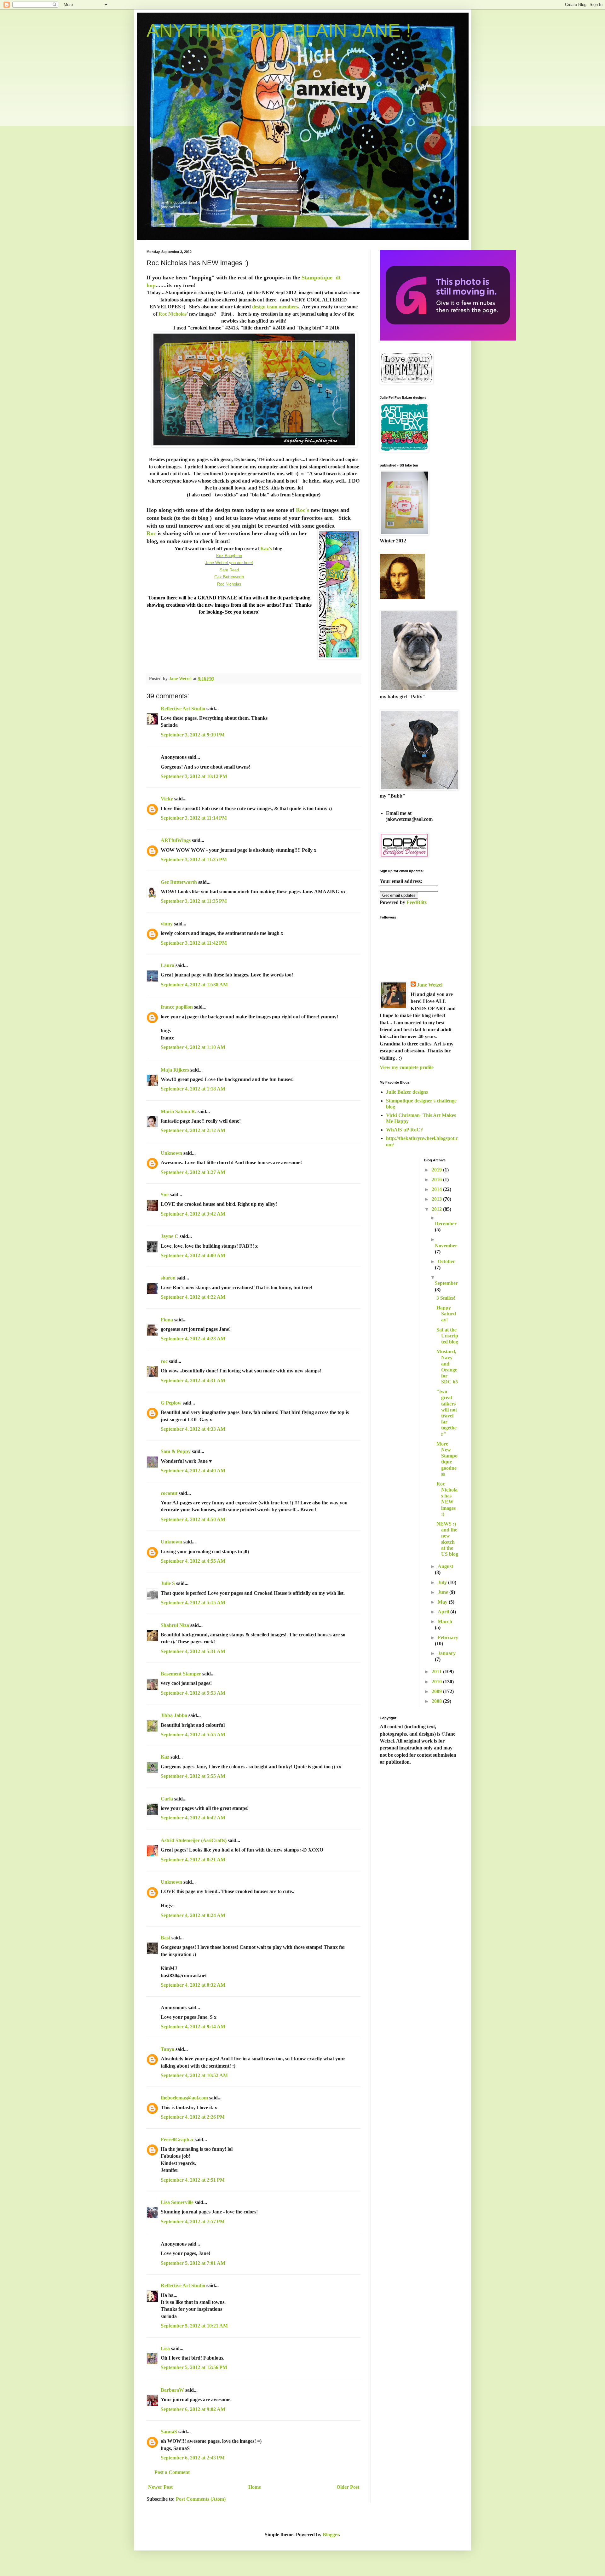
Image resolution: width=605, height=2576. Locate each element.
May (443, 1602)
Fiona (167, 1320)
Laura (167, 965)
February (448, 1637)
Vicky (167, 799)
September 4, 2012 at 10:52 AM (194, 2075)
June (444, 1592)
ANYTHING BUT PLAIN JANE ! (279, 30)
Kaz (165, 1757)
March (445, 1621)
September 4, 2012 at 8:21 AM (193, 1860)
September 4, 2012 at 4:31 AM (193, 1380)
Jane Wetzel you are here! (229, 563)
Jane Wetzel (430, 985)
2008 (437, 1701)
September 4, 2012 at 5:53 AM (193, 1693)
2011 (437, 1672)
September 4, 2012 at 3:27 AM (193, 1172)
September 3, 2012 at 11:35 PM (194, 901)
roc (164, 1361)
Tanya (167, 2049)
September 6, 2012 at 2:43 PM (193, 2458)
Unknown (171, 1153)
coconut (169, 1493)
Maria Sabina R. (179, 1111)
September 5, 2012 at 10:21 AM (194, 2326)
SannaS (169, 2432)
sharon (168, 1278)
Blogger (331, 2535)
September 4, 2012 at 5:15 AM (193, 1603)
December (446, 1224)
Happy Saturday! (446, 1314)
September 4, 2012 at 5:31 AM (193, 1651)
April (444, 1612)
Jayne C (170, 1236)
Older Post (348, 2487)
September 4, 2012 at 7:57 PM (193, 2221)
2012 (437, 1209)
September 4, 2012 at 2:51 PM (193, 2180)
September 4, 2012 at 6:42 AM (193, 1818)
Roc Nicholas (173, 314)
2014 (437, 1189)
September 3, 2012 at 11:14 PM (194, 818)
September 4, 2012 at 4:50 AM (193, 1519)
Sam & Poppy (176, 1451)
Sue (165, 1195)
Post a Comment (172, 2472)
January (447, 1653)
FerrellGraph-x (177, 2140)
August (445, 1566)
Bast (165, 1938)
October (446, 1261)
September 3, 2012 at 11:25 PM (194, 859)
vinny (167, 924)
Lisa (165, 2348)
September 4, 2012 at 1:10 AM (193, 1047)
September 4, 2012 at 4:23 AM (193, 1339)
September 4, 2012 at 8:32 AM (193, 1985)
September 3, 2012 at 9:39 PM (193, 735)
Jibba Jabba (174, 1715)
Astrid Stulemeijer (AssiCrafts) (194, 1840)
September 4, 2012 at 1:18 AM (193, 1089)
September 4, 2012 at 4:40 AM (193, 1471)
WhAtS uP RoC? (404, 1130)
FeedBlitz (417, 902)
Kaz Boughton (229, 556)
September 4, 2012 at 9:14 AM (193, 2026)
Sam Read (229, 570)
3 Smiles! (446, 1298)
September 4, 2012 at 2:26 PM (193, 2117)
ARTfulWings (176, 840)
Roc (151, 533)
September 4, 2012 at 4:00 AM (193, 1255)
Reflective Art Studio (183, 709)
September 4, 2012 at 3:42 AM (193, 1214)
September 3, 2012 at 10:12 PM (194, 776)
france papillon (177, 1007)
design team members (275, 307)
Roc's (302, 510)
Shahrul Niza (175, 1625)
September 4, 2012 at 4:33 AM (193, 1429)
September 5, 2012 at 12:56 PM (194, 2367)
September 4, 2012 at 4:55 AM (193, 1561)
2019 (437, 1170)
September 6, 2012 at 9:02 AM (193, 2409)
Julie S (168, 1583)
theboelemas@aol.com (184, 2098)
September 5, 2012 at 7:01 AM (193, 2263)
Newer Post (160, 2487)
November (446, 1246)
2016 (437, 1179)
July (443, 1582)
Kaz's (266, 549)
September (446, 1283)
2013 (437, 1199)
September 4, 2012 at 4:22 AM (193, 1297)
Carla (167, 1799)
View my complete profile (407, 1067)
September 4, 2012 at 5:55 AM (193, 1735)
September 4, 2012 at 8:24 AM (193, 1915)
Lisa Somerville (177, 2202)
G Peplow (171, 1403)
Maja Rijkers (175, 1070)
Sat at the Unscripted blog (447, 1336)
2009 (437, 1691)
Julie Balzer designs (407, 1092)
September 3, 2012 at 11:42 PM (194, 943)
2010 (437, 1682)
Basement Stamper (181, 1674)
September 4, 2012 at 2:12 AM (193, 1130)
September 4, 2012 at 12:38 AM (194, 985)
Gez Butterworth (229, 577)
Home (255, 2487)
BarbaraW (172, 2390)
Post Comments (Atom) (201, 2499)
